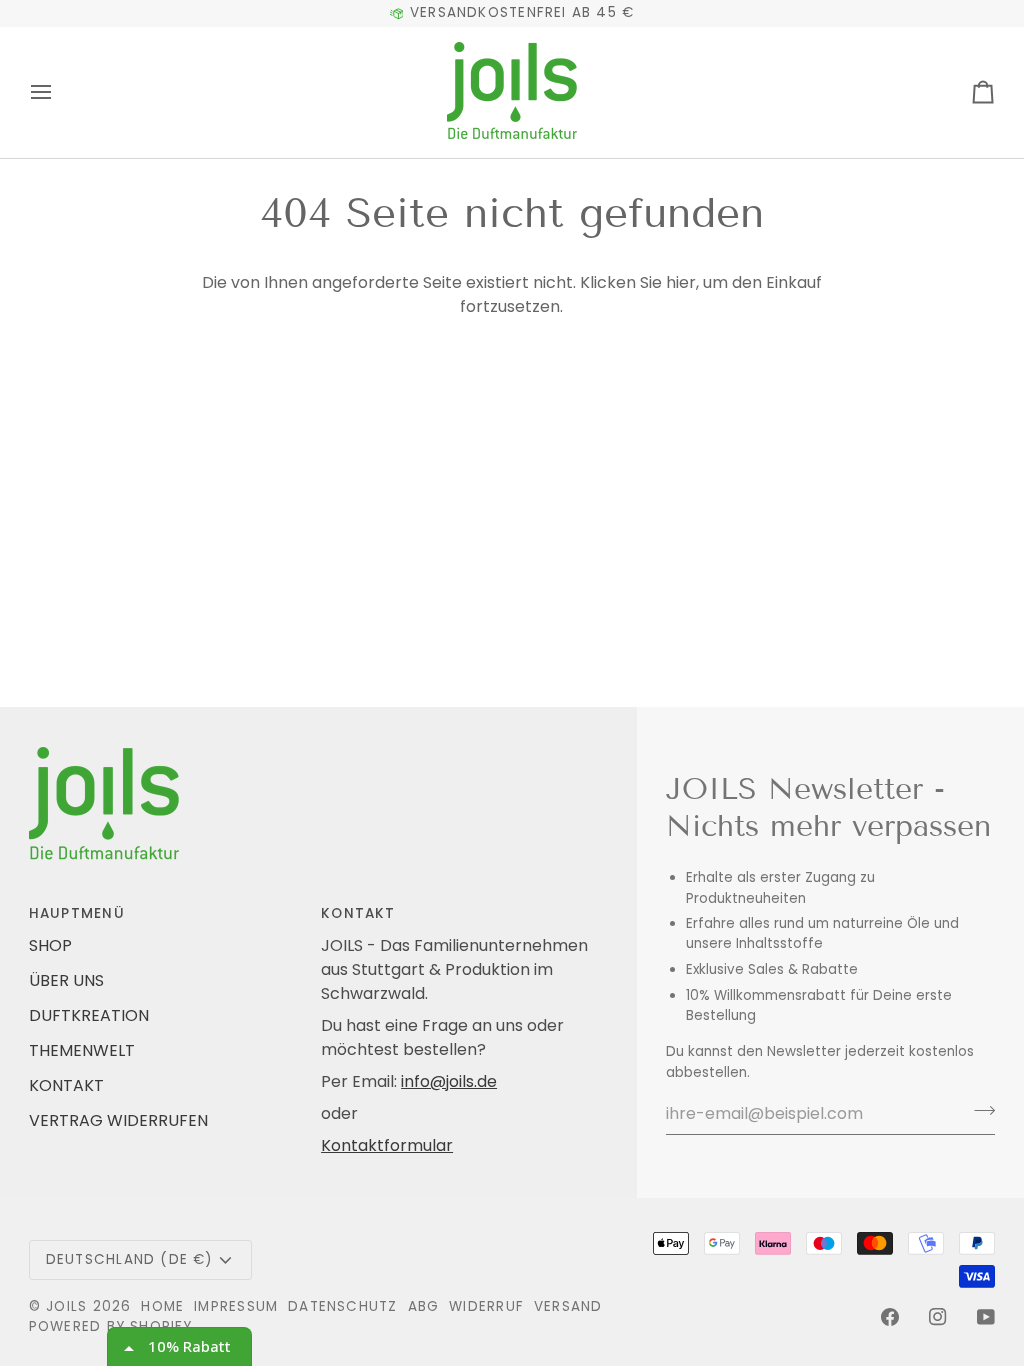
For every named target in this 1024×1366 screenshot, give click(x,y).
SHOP (50, 945)
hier (681, 282)
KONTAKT (66, 1085)
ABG (424, 1306)
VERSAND (568, 1306)
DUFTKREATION (89, 1015)
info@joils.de (449, 1081)
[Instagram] (938, 1317)
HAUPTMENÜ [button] (77, 913)
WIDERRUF (486, 1306)
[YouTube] (986, 1317)
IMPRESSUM (236, 1306)
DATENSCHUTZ (342, 1306)
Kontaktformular (387, 1145)
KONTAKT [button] (358, 913)
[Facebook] (890, 1317)
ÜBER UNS (66, 980)
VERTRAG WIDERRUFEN (118, 1120)
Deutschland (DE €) (129, 1259)
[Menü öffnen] (59, 92)
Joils (66, 1306)
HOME (162, 1306)
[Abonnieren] (978, 1111)
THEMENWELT (82, 1050)
